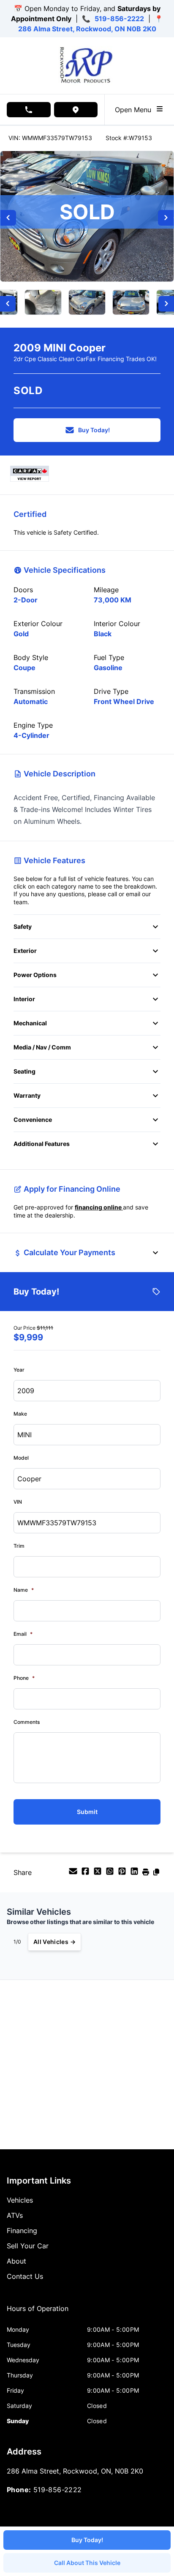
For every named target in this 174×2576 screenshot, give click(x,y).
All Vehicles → (54, 1942)
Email (23, 1634)
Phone (24, 1678)
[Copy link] (156, 1874)
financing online (99, 1207)
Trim (19, 1546)
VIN (18, 1502)
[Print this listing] (147, 1874)
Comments (27, 1722)
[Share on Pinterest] (123, 1874)
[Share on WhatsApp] (111, 1874)
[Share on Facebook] (86, 1874)
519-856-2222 (119, 19)
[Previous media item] (8, 218)
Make (20, 1414)
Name (24, 1590)
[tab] (38, 2313)
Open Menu (135, 110)
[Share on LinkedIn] (135, 1874)
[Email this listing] (74, 1874)
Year (19, 1370)
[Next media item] (166, 218)
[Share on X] (99, 1874)
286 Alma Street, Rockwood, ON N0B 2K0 (87, 29)
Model (21, 1458)
